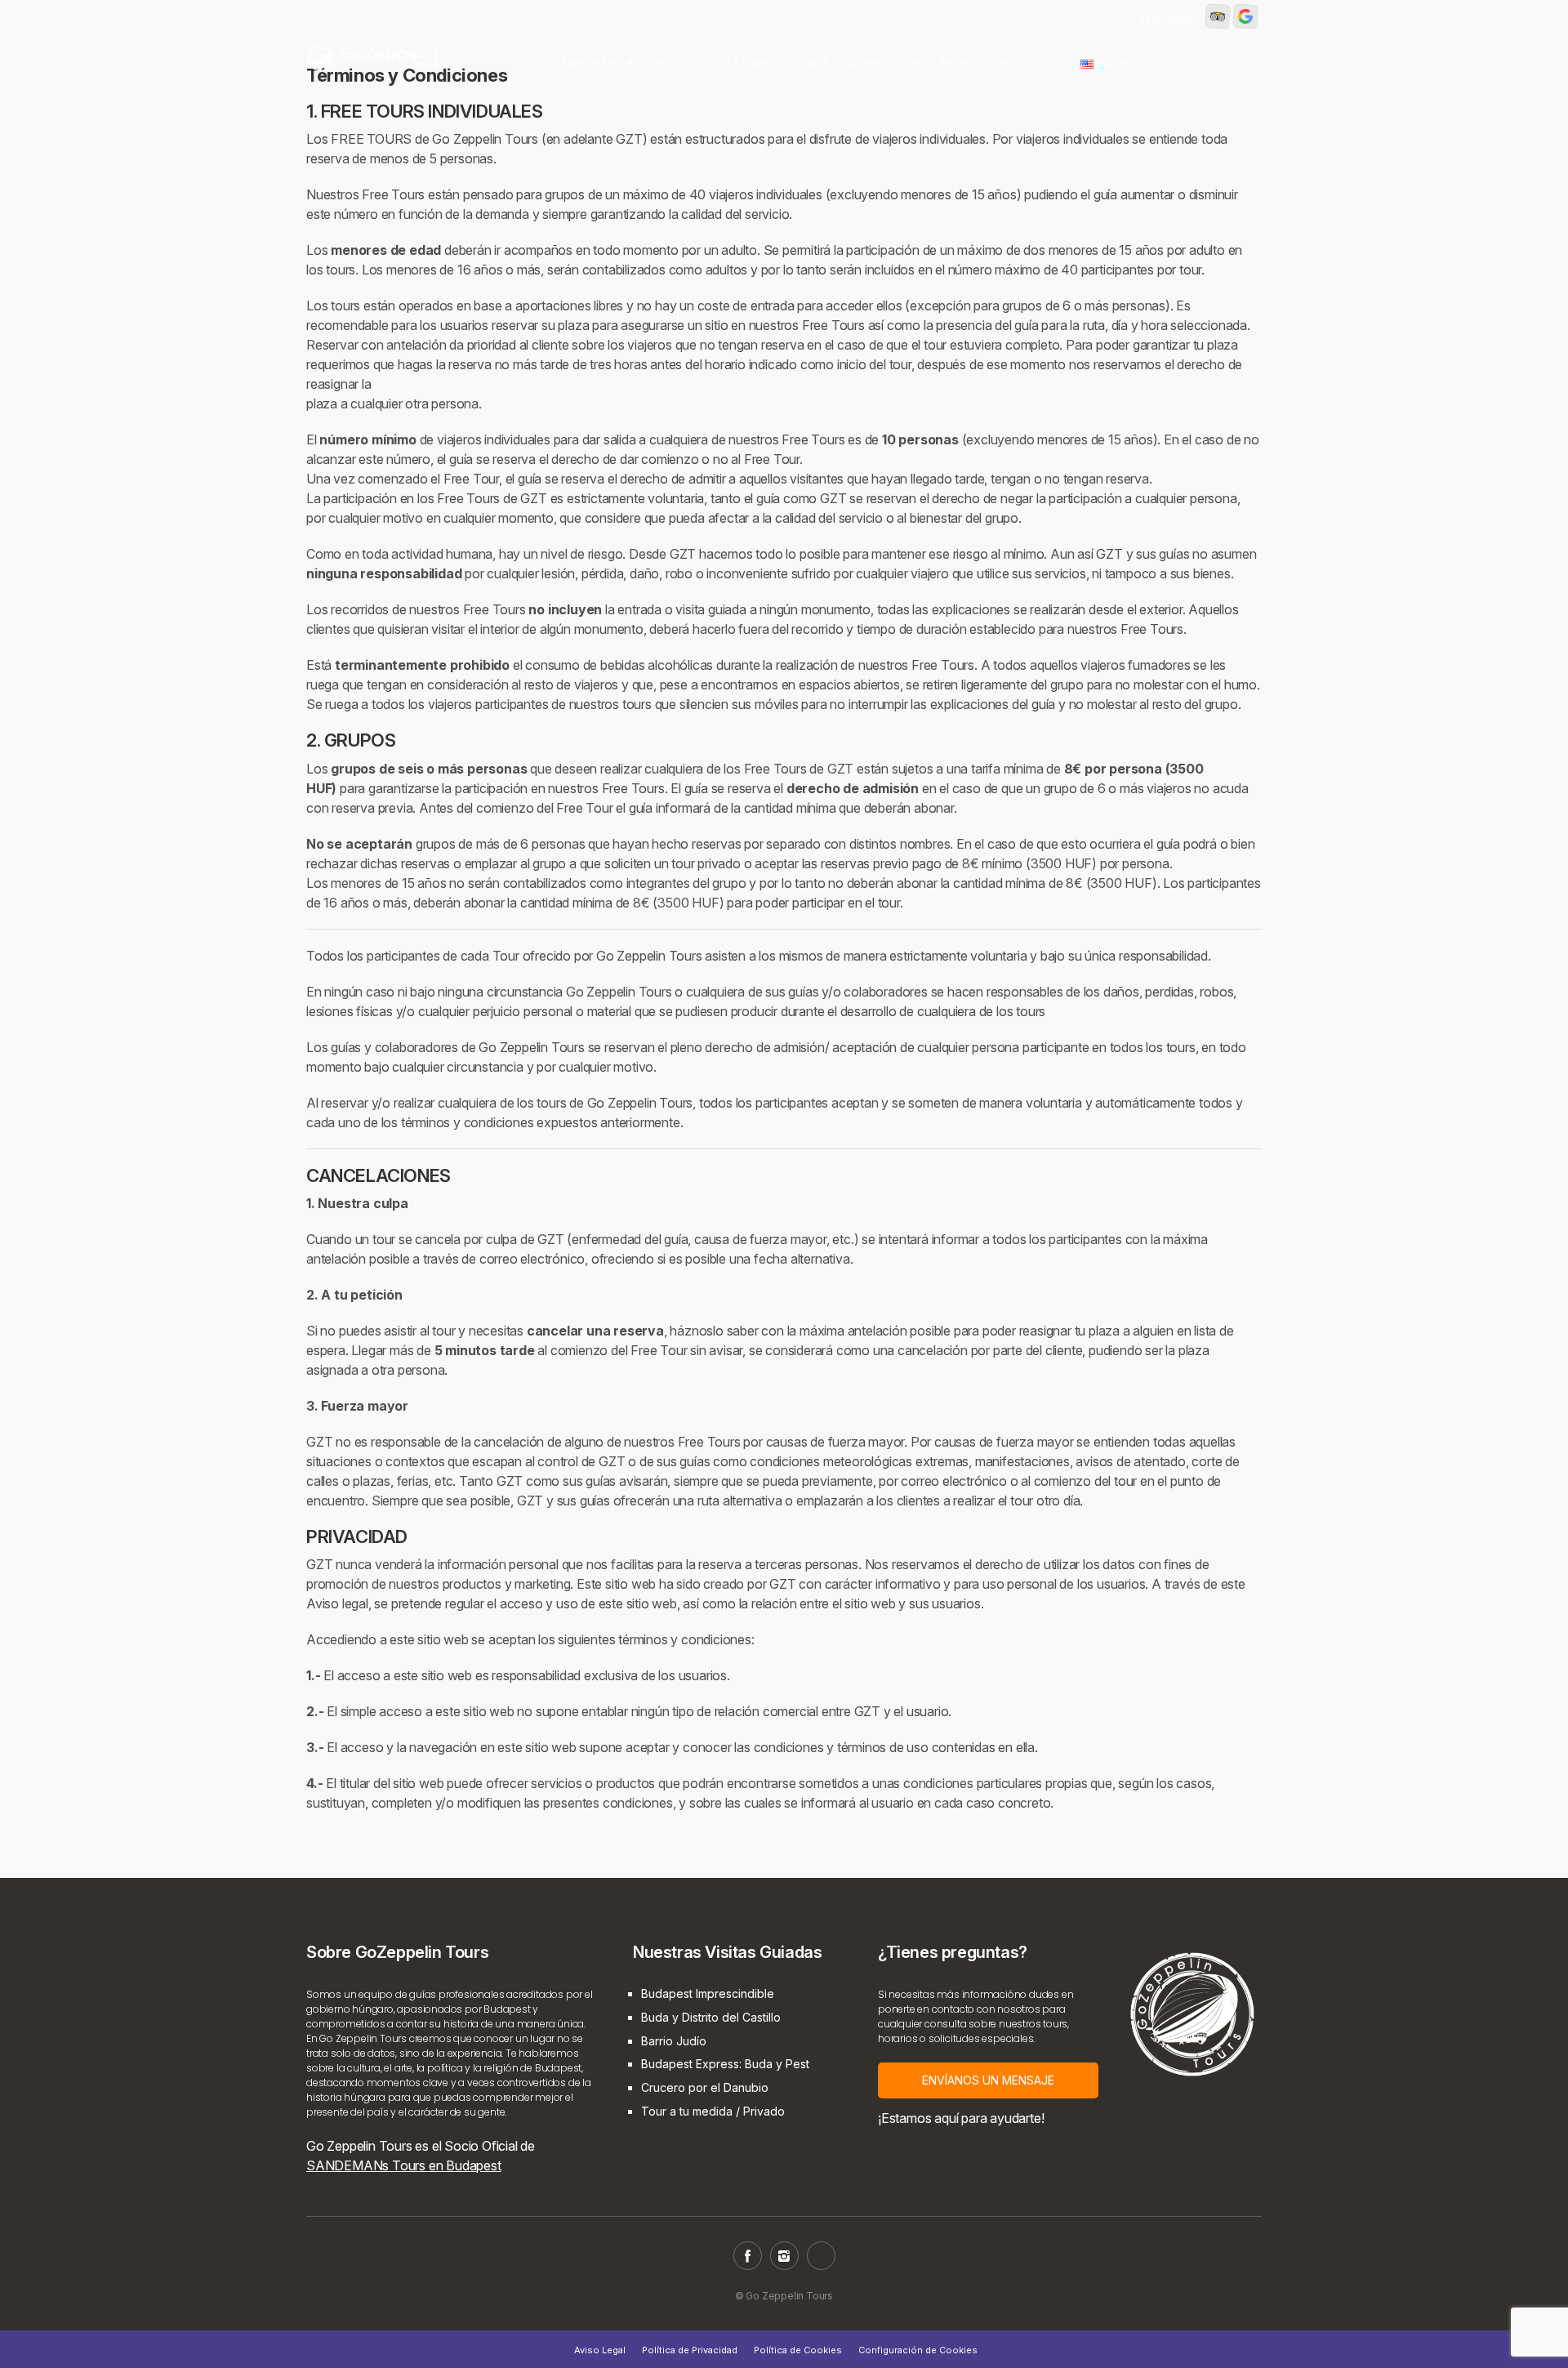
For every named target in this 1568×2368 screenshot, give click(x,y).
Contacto (1017, 62)
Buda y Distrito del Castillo (711, 2017)
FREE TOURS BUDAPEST (621, 62)
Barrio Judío (674, 2041)
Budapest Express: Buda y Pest (725, 2064)
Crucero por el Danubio (705, 2087)
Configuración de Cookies (918, 2350)
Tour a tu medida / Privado (713, 2111)
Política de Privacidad (690, 2350)
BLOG (955, 62)
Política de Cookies (798, 2350)
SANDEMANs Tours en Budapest (404, 2165)
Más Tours (744, 62)
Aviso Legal (600, 2350)
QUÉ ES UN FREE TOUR (865, 62)
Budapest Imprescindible (708, 1993)
